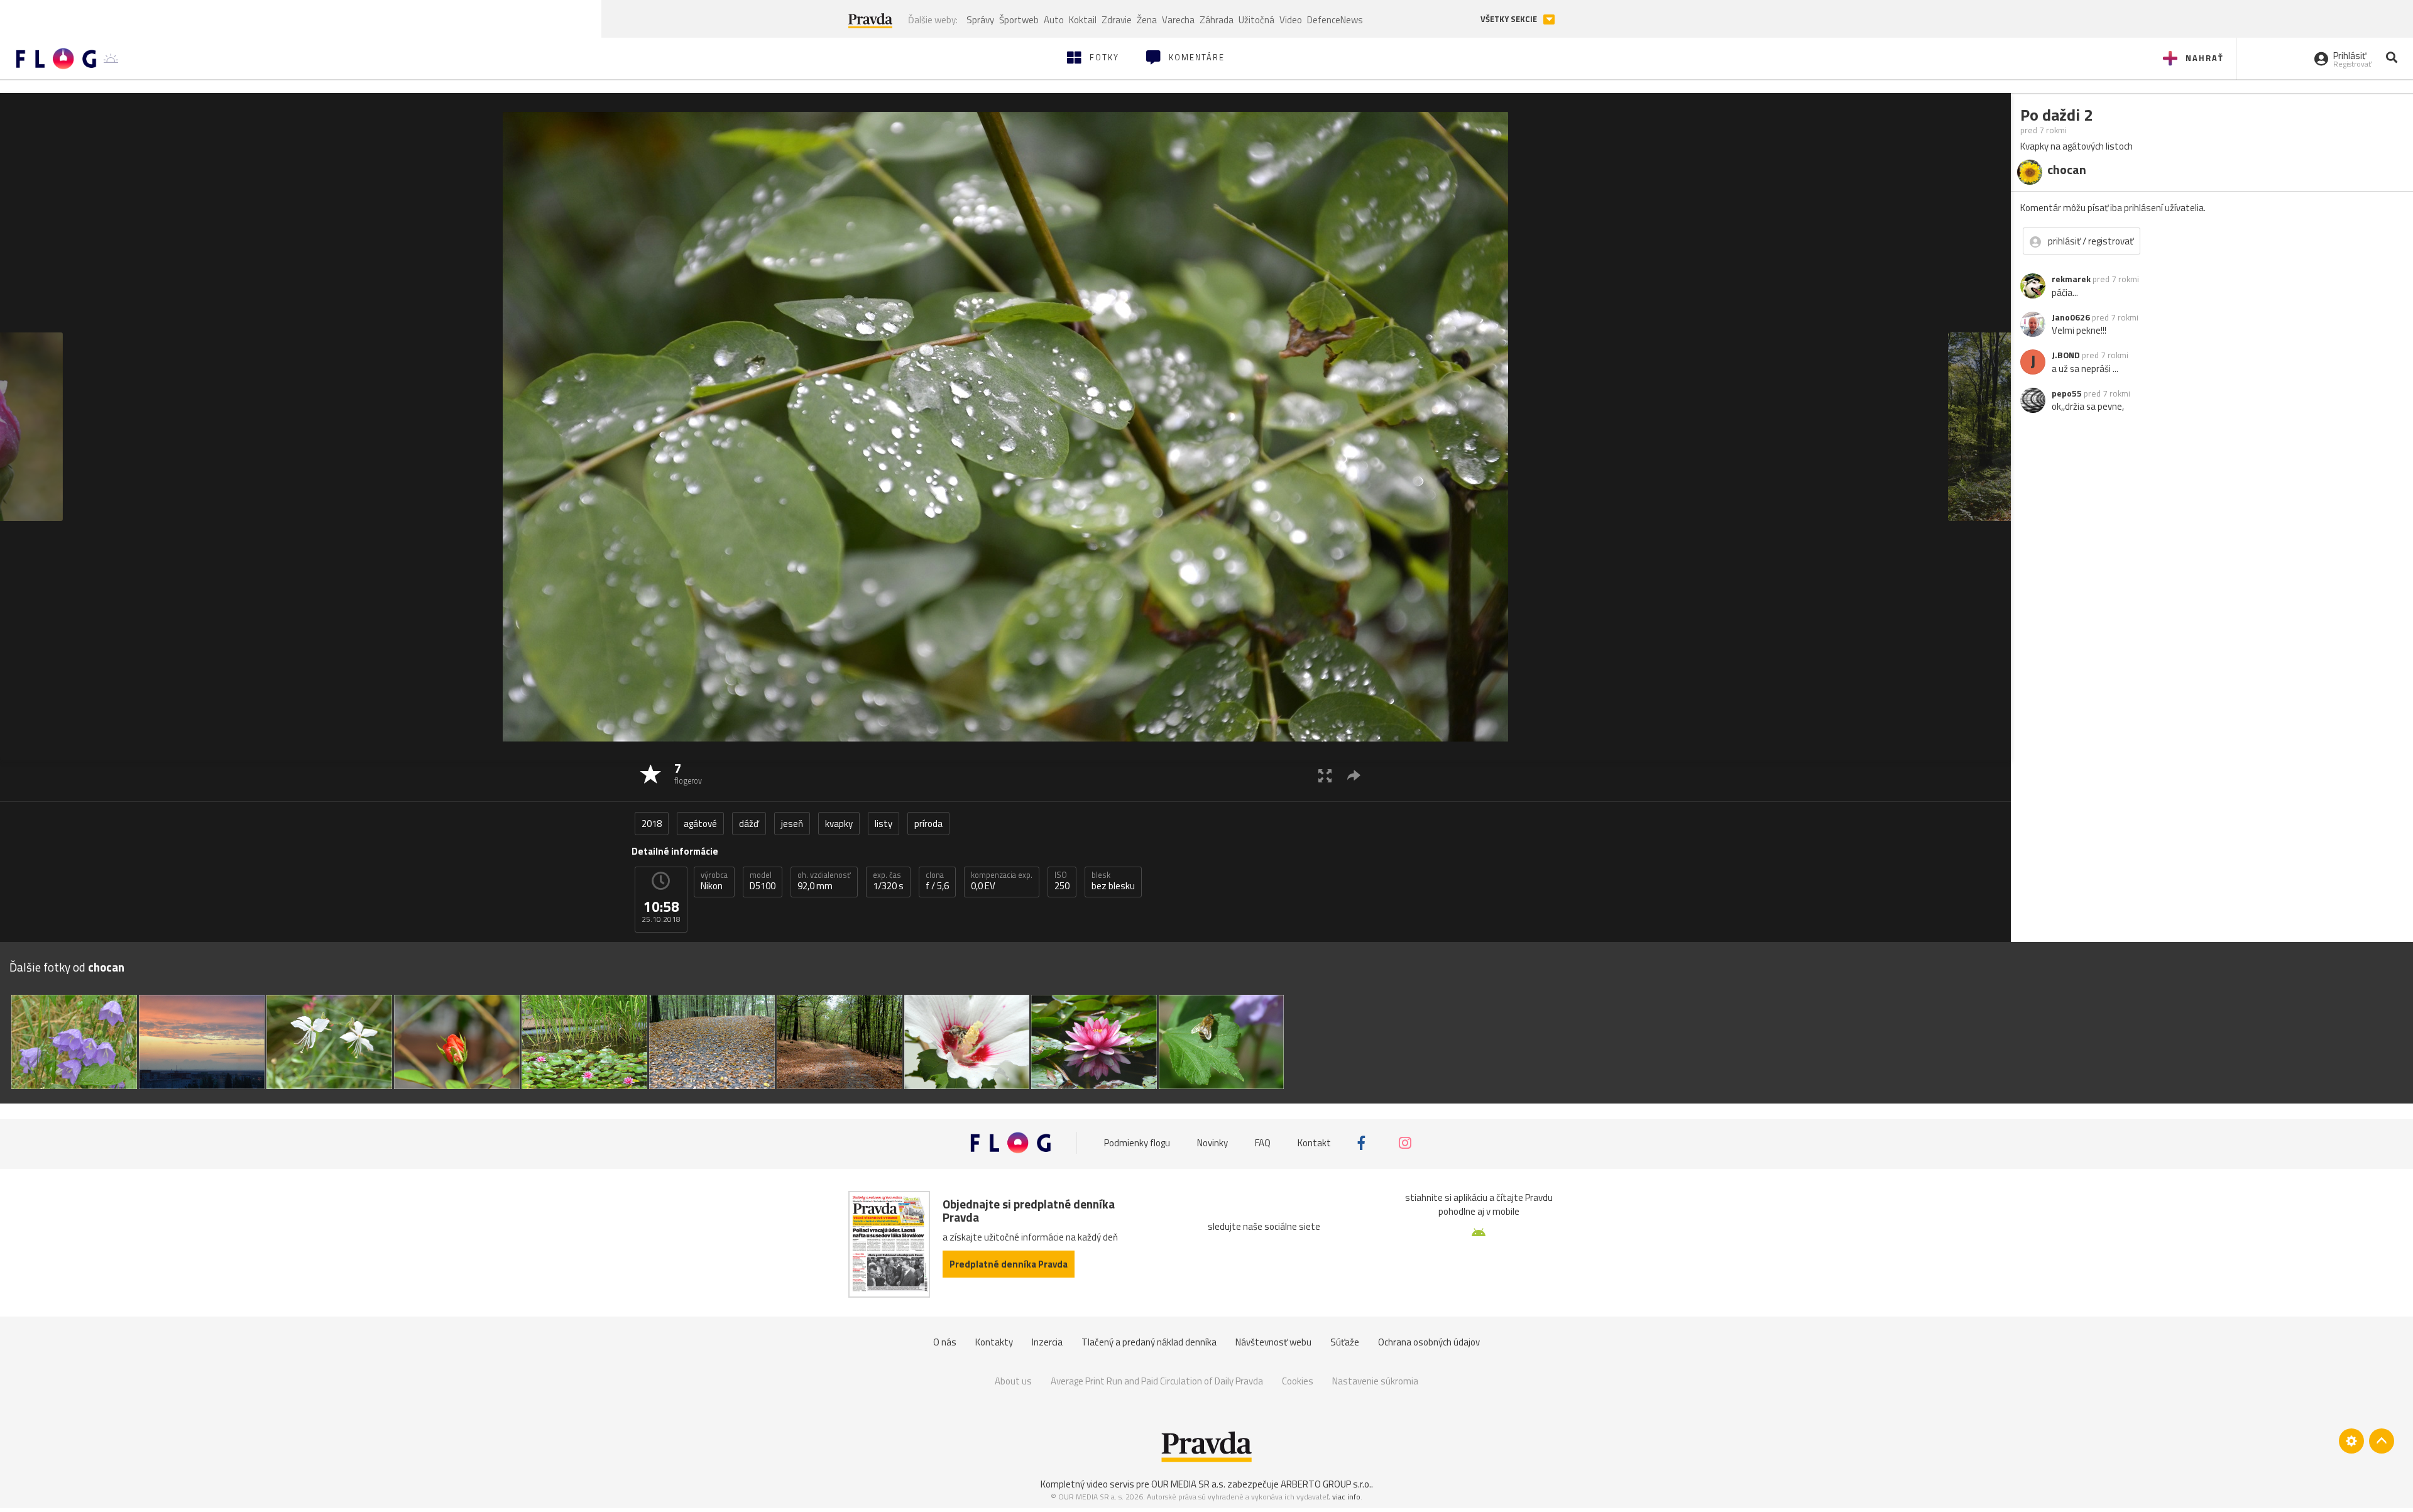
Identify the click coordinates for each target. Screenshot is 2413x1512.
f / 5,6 (937, 881)
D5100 (763, 881)
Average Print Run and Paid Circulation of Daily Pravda (1157, 1381)
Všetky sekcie (1510, 19)
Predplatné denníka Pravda (1009, 1264)
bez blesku (1113, 881)
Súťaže (1345, 1342)
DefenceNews (1335, 20)
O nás (945, 1342)
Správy (980, 20)
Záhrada (1217, 20)
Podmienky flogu (1137, 1143)
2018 (652, 824)
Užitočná (1256, 20)
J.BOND (2066, 355)
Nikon (714, 881)
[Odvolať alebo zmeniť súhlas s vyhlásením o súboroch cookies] (2351, 1441)
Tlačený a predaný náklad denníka (1149, 1342)
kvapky (839, 824)
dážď (749, 824)
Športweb (1019, 20)
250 (1062, 881)
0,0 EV (1002, 881)
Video (1291, 20)
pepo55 (2067, 393)
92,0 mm (824, 881)
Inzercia (1047, 1342)
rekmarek (2071, 279)
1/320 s (888, 881)
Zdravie (1117, 20)
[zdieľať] (1354, 775)
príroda (928, 824)
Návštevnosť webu (1273, 1342)
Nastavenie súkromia (1375, 1381)
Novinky (1212, 1143)
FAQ (1263, 1143)
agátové (700, 824)
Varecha (1178, 20)
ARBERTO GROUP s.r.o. (1326, 1484)
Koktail (1083, 20)
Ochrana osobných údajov (1429, 1342)
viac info (1346, 1497)
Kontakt (1314, 1143)
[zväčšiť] (1325, 775)
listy (884, 824)
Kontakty (994, 1342)
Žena (1147, 20)
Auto (1054, 20)
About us (1013, 1381)
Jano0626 (2071, 317)
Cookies (1298, 1381)
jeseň (792, 824)
